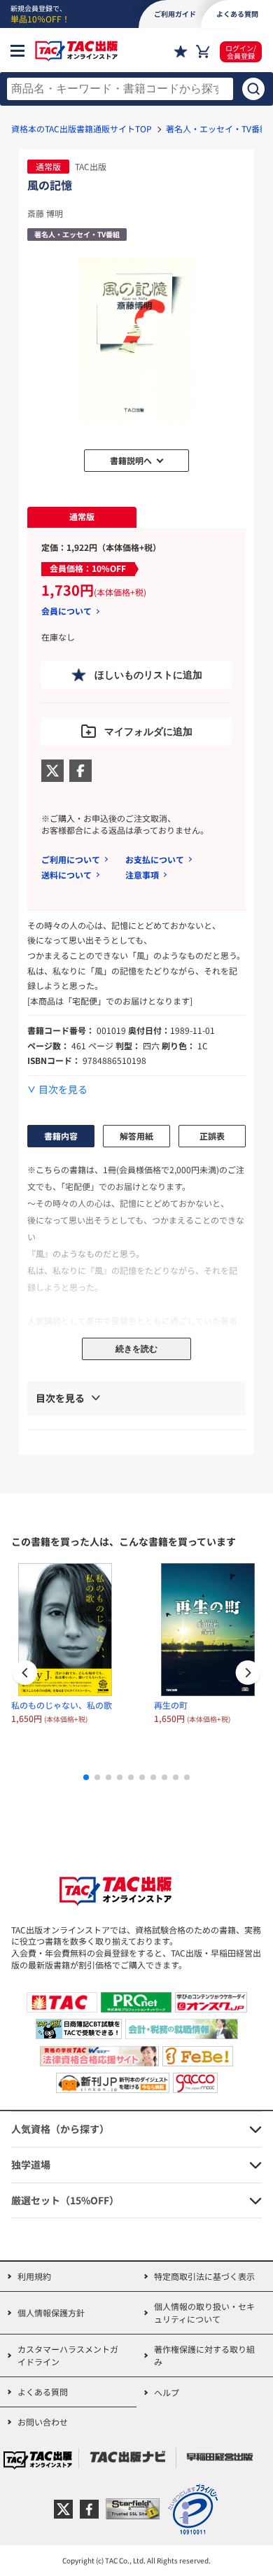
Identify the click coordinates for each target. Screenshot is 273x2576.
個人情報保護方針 (51, 2312)
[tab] (82, 517)
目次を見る (63, 1090)
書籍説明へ (131, 460)
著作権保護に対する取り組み (204, 2355)
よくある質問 (43, 2392)
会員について (66, 611)
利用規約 (34, 2276)
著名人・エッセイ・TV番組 (217, 128)
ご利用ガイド (175, 14)
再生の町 (171, 1705)
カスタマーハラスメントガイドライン (68, 2355)
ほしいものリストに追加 (148, 675)
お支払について (155, 859)
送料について (66, 875)
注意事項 (142, 875)
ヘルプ (167, 2392)
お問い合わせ (43, 2422)
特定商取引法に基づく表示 (204, 2276)
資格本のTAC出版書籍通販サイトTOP (82, 128)
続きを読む (136, 1349)
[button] (248, 1674)
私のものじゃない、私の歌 (62, 1705)
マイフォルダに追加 (148, 731)
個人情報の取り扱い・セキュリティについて (204, 2312)
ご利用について (71, 859)
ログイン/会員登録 (241, 52)
